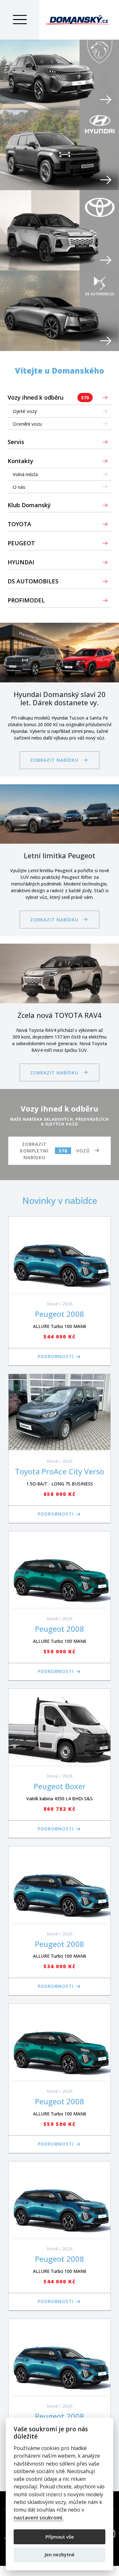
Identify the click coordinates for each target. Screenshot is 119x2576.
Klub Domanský (29, 505)
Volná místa (25, 474)
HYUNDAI (21, 562)
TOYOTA (19, 524)
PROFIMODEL (26, 600)
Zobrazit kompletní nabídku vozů (55, 1151)
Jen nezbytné (60, 2554)
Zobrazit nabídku (54, 760)
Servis (16, 442)
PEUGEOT (21, 543)
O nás (19, 487)
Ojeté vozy (25, 411)
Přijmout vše (60, 2537)
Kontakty (20, 461)
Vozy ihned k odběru (48, 397)
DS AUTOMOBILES (33, 581)
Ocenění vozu (27, 424)
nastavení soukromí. (39, 2518)
